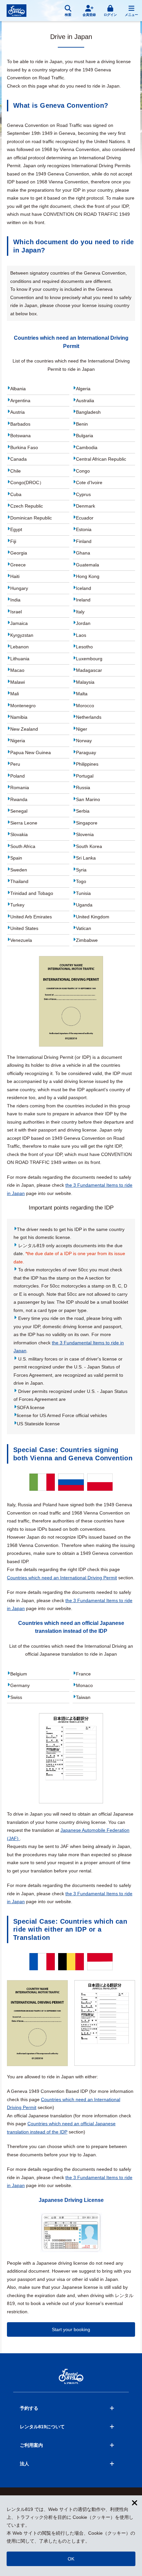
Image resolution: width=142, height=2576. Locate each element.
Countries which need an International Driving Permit (62, 1578)
